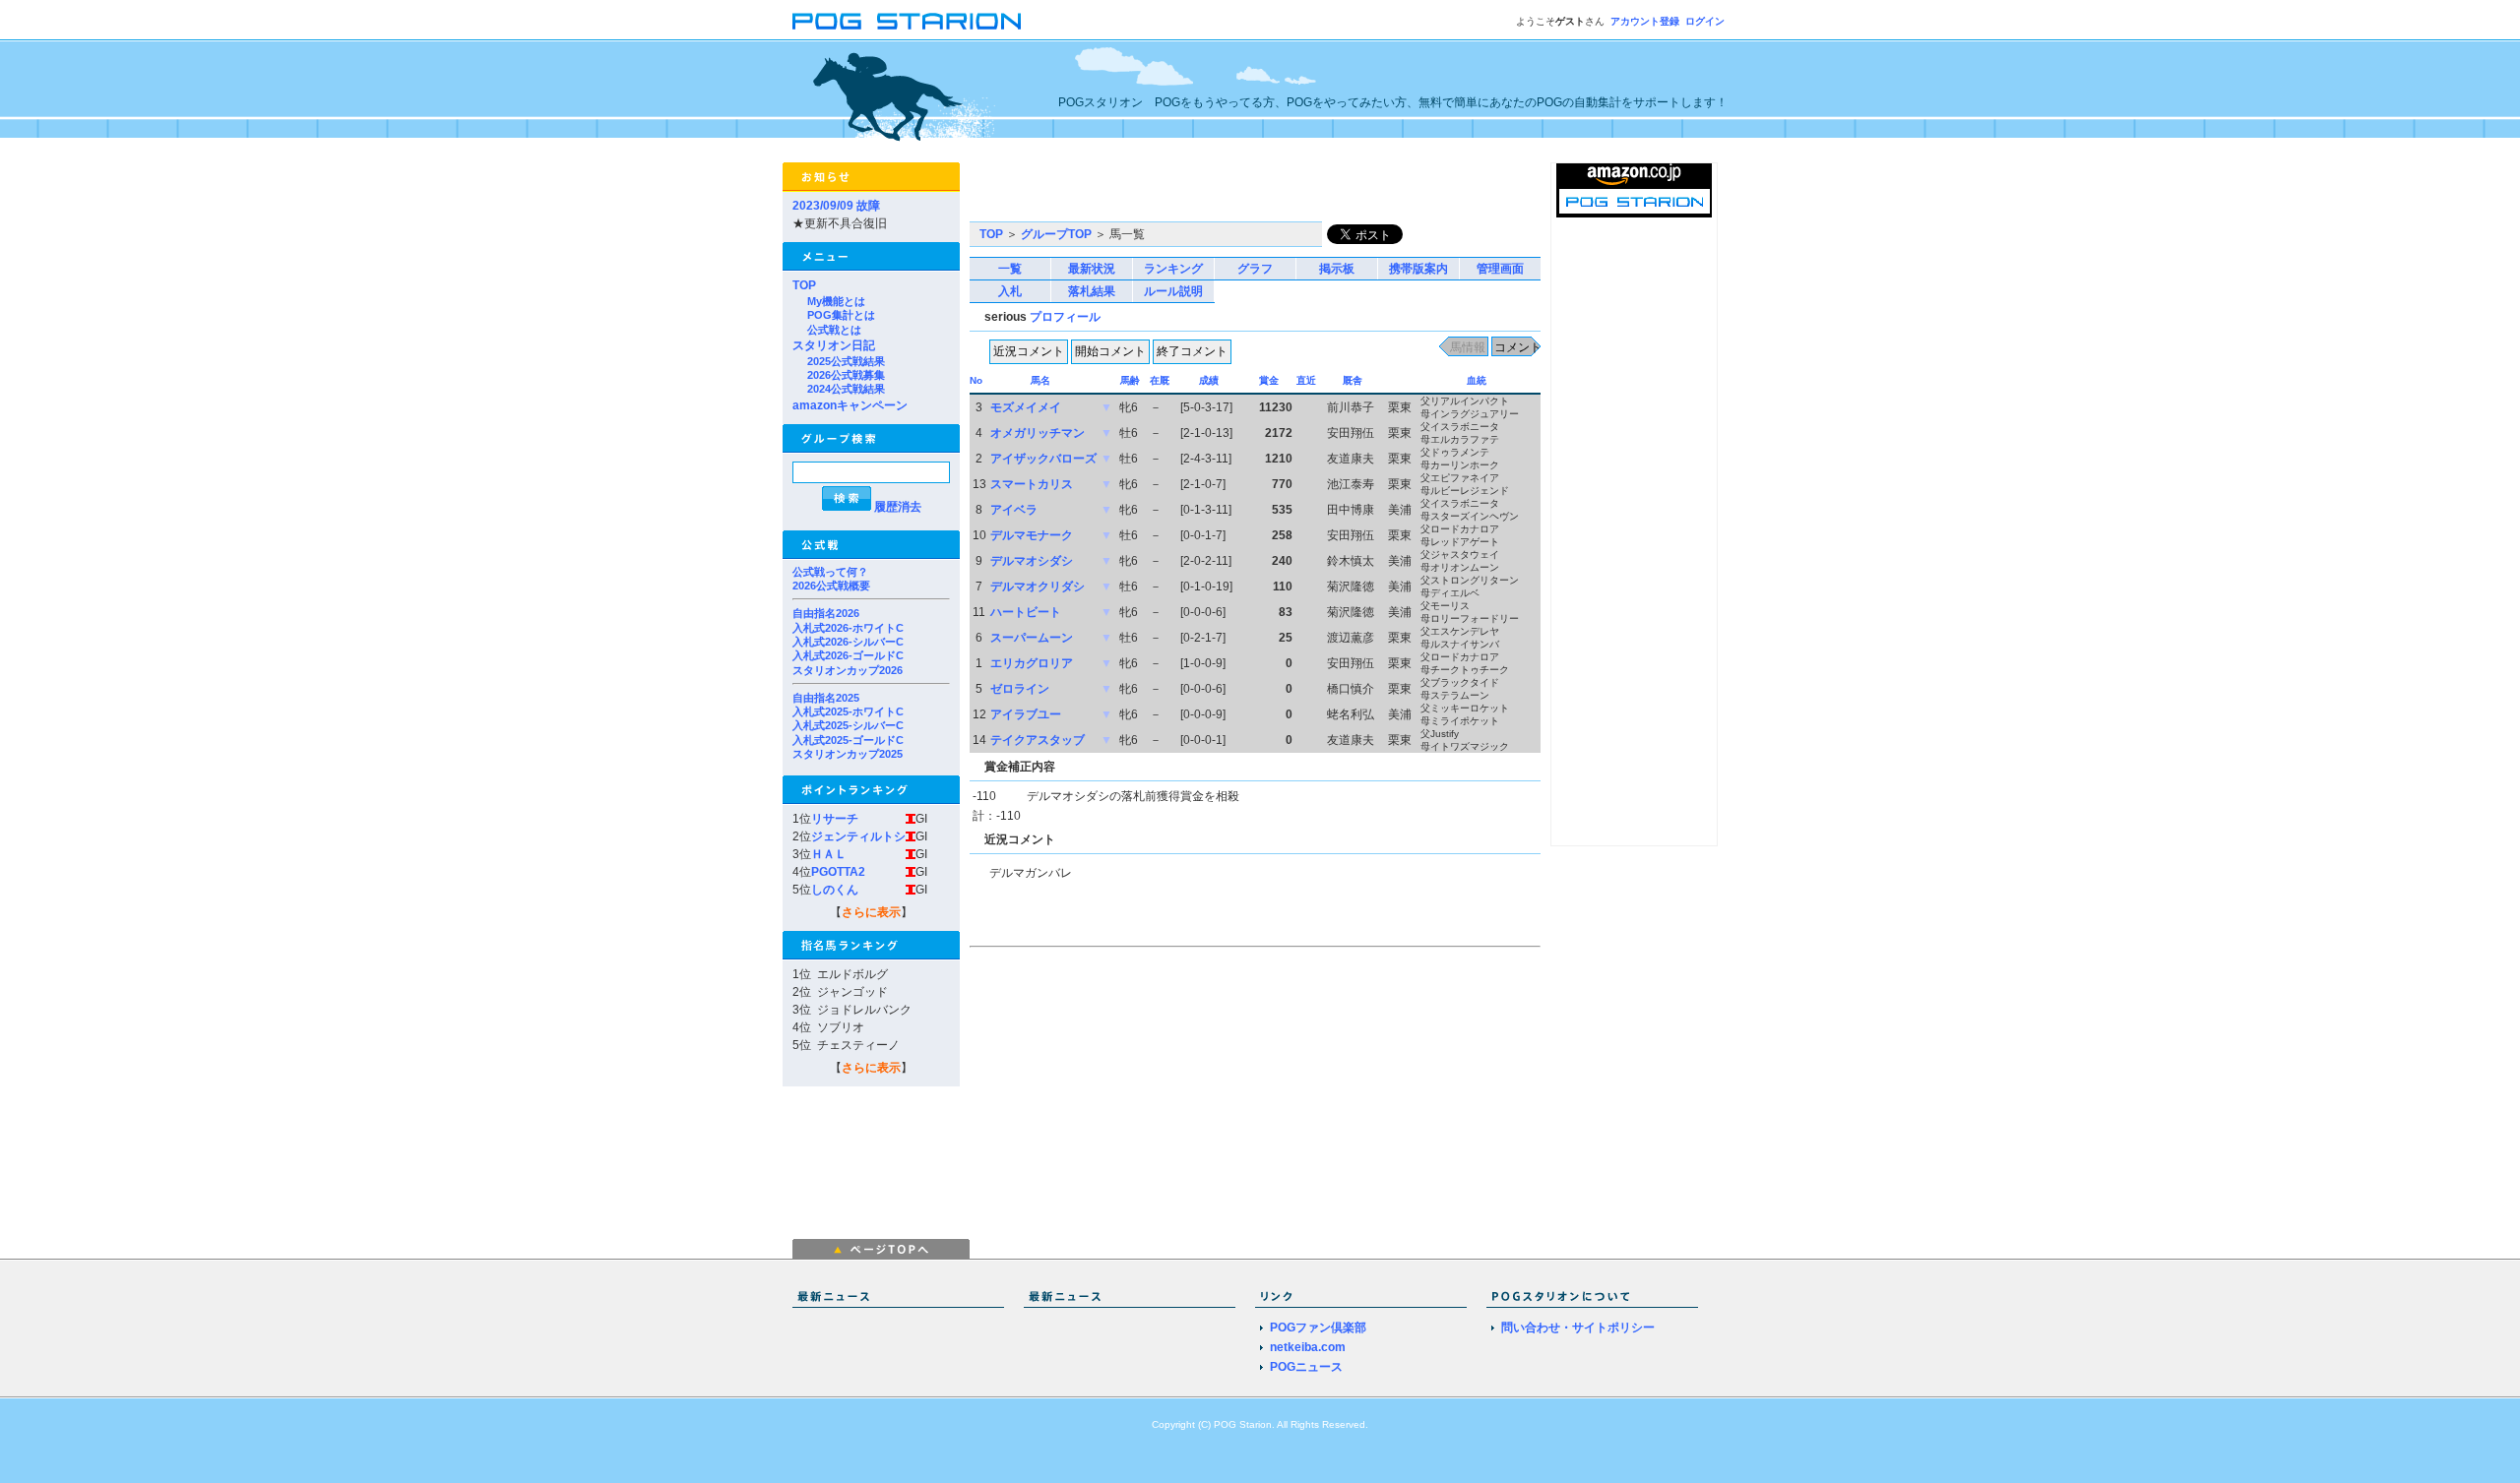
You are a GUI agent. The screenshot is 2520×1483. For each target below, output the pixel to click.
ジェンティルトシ (858, 836)
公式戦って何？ (830, 572)
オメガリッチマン (1038, 433)
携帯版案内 (1418, 269)
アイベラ (1014, 510)
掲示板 (1337, 269)
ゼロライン (1020, 689)
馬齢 (1130, 380)
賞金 (1269, 380)
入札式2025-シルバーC (848, 725)
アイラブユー (1026, 714)
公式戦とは (834, 330)
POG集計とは (841, 315)
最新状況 (1092, 269)
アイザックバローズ (1043, 459)
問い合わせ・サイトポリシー (1578, 1328)
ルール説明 (1173, 291)
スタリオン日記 (834, 345)
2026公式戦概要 (831, 586)
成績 (1209, 380)
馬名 (1040, 380)
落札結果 (1092, 291)
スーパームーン (1032, 638)
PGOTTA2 (838, 872)
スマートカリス (1032, 484)
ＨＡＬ (829, 854)
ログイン (1705, 21)
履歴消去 (898, 507)
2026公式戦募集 (846, 375)
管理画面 (1500, 269)
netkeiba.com (1308, 1347)
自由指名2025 (826, 698)
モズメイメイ (1026, 407)
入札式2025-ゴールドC (848, 740)
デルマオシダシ (1032, 561)
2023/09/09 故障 (836, 206)
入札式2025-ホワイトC (848, 711)
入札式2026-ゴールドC (848, 655)
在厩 (1160, 380)
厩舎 (1353, 380)
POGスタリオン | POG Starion (907, 21)
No (976, 380)
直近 (1306, 380)
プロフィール (1065, 317)
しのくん (835, 890)
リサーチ (835, 819)
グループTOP (1056, 234)
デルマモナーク (1032, 535)
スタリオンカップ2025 (848, 754)
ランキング (1173, 269)
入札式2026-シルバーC (848, 642)
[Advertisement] (1200, 192)
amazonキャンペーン (850, 405)
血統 (1477, 380)
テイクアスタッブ (1038, 740)
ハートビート (1026, 612)
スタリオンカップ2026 (848, 670)
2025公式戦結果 (846, 361)
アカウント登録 (1645, 21)
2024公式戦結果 (846, 389)
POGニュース (1306, 1367)
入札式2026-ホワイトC (848, 628)
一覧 (1010, 269)
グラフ (1255, 269)
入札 (1010, 291)
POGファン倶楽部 (1318, 1328)
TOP (804, 285)
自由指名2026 (826, 613)
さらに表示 (871, 912)
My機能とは (836, 301)
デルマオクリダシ (1038, 587)
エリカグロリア (1032, 663)
